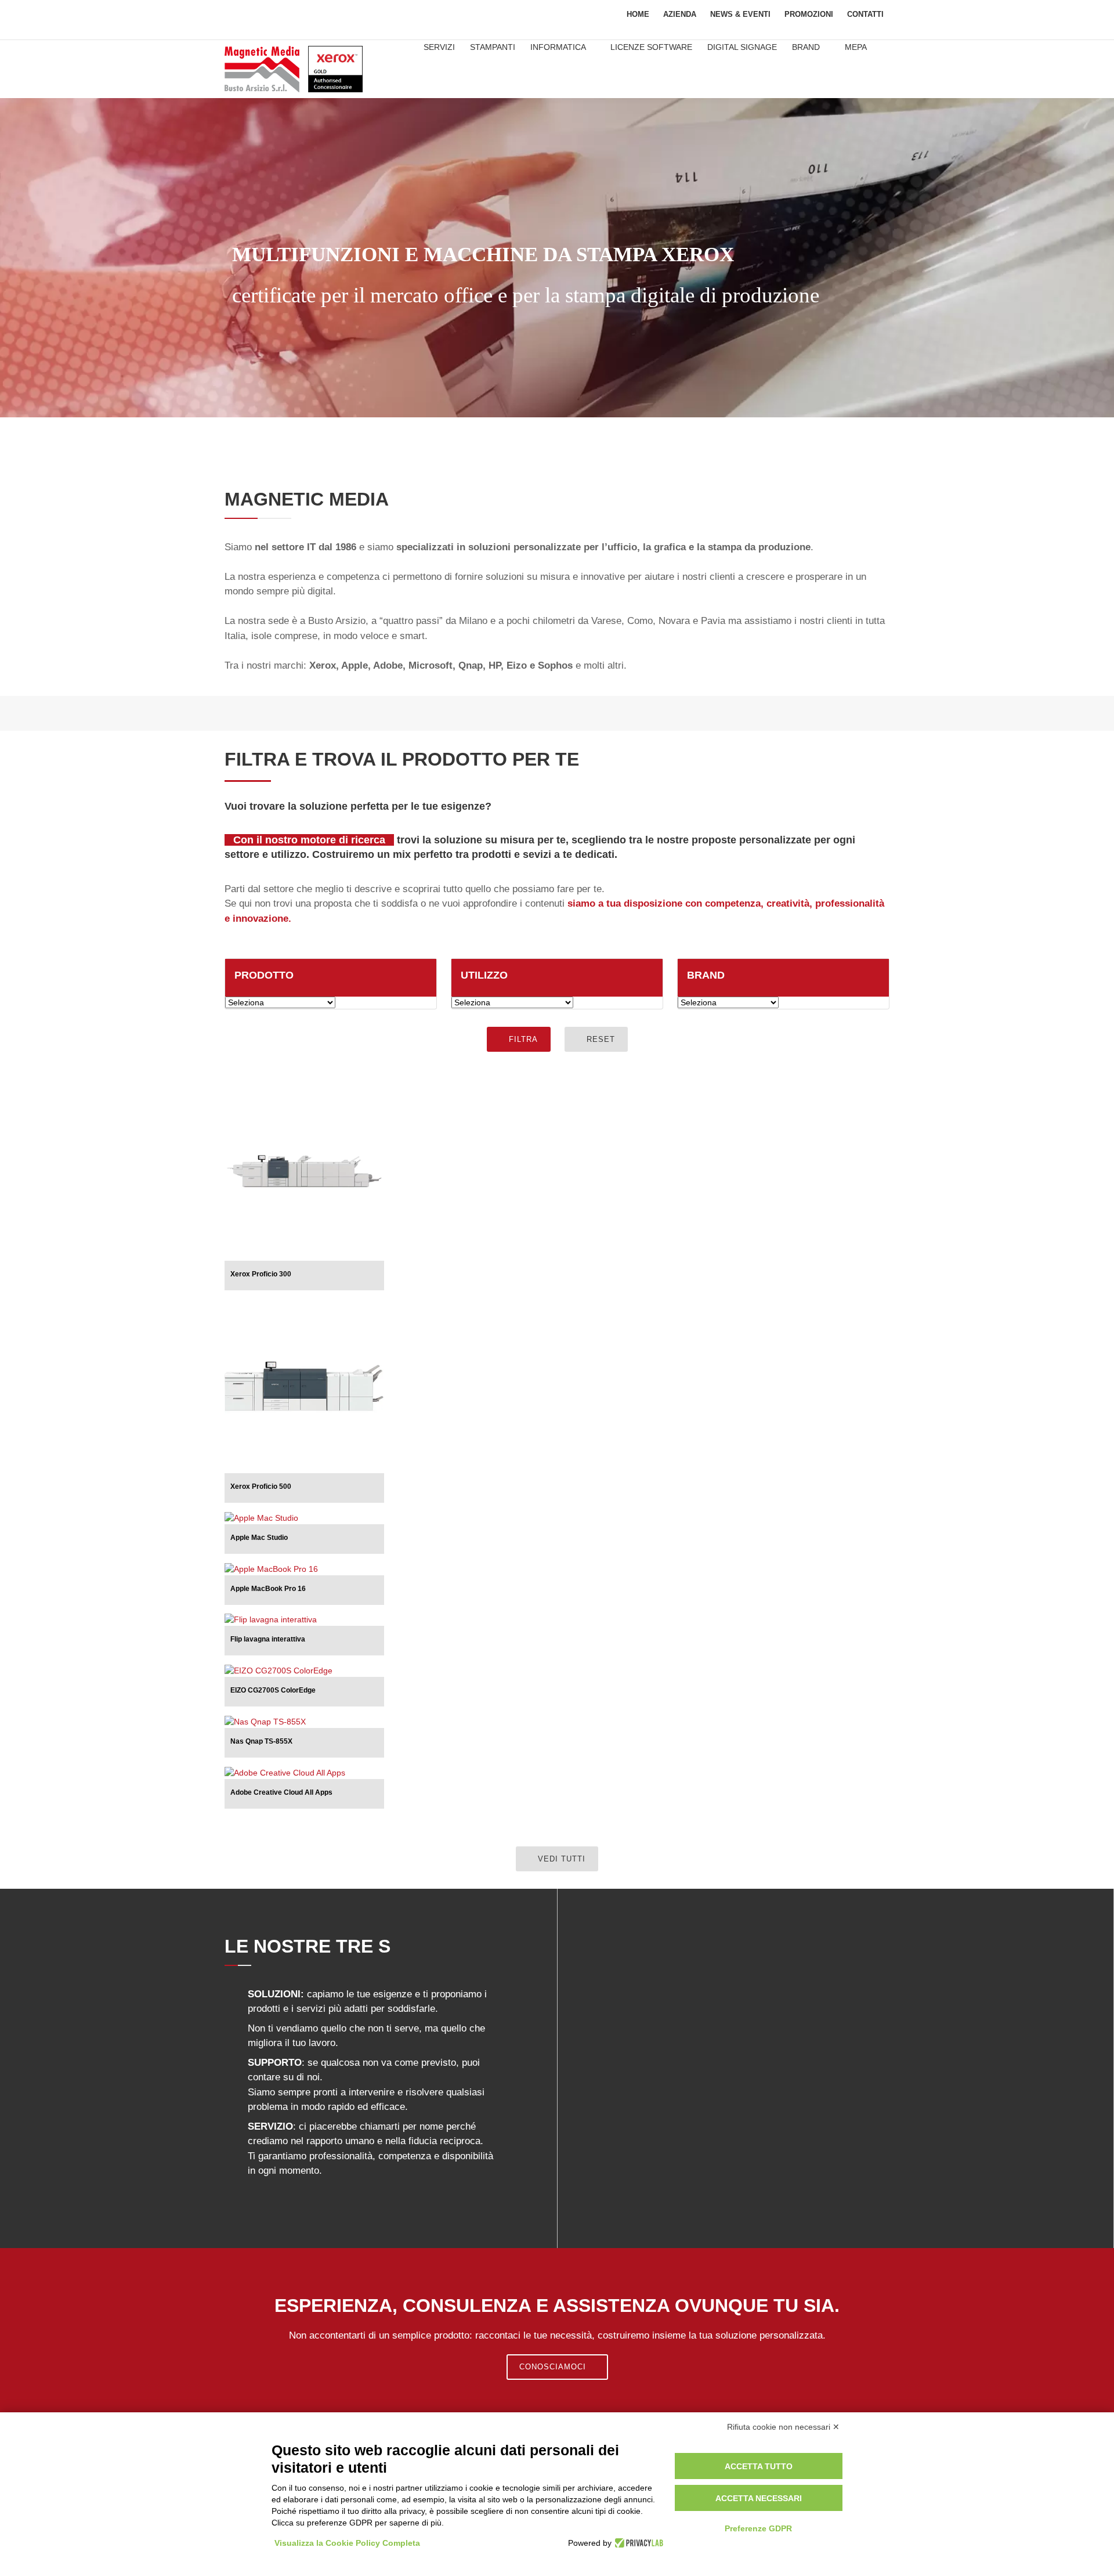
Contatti (865, 14)
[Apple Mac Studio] (261, 1517)
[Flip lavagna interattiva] (271, 1619)
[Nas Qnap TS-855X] (265, 1721)
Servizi (439, 47)
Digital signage (742, 47)
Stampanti (493, 47)
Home (638, 14)
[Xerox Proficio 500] (304, 1386)
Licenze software (651, 47)
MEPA (856, 47)
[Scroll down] (557, 400)
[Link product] (355, 1087)
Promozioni (809, 14)
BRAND (807, 47)
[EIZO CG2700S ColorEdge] (278, 1670)
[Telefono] (355, 17)
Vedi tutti (560, 1859)
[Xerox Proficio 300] (304, 1173)
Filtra (522, 1039)
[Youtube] (325, 17)
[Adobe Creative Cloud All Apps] (285, 1772)
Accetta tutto (759, 2466)
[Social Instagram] (296, 17)
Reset (599, 1039)
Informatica (559, 47)
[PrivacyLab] (637, 2543)
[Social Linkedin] (266, 17)
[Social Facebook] (237, 17)
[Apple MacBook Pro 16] (271, 1568)
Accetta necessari (759, 2498)
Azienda (680, 14)
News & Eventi (740, 14)
